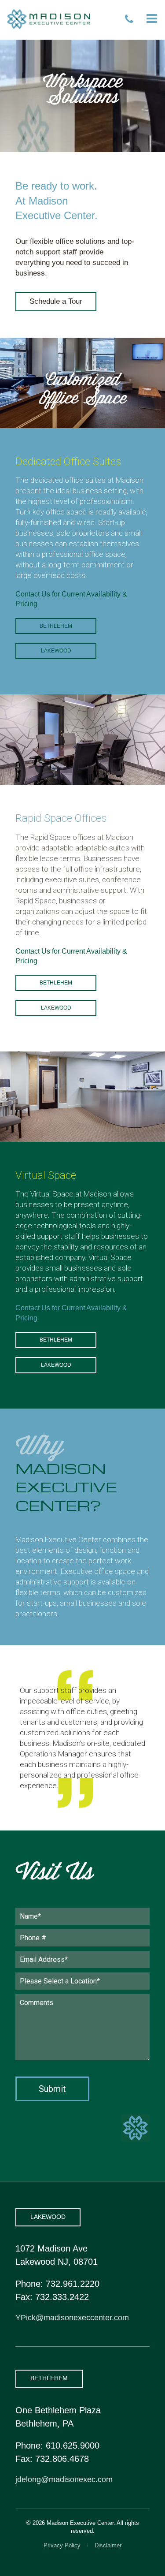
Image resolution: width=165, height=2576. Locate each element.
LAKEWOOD (48, 2217)
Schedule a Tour (56, 301)
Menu (152, 19)
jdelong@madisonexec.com (64, 2479)
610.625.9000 (73, 2446)
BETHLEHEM (49, 2378)
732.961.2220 (73, 2284)
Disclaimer (108, 2545)
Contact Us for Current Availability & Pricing (71, 599)
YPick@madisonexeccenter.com (72, 2318)
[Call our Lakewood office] (129, 19)
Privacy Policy (62, 2545)
